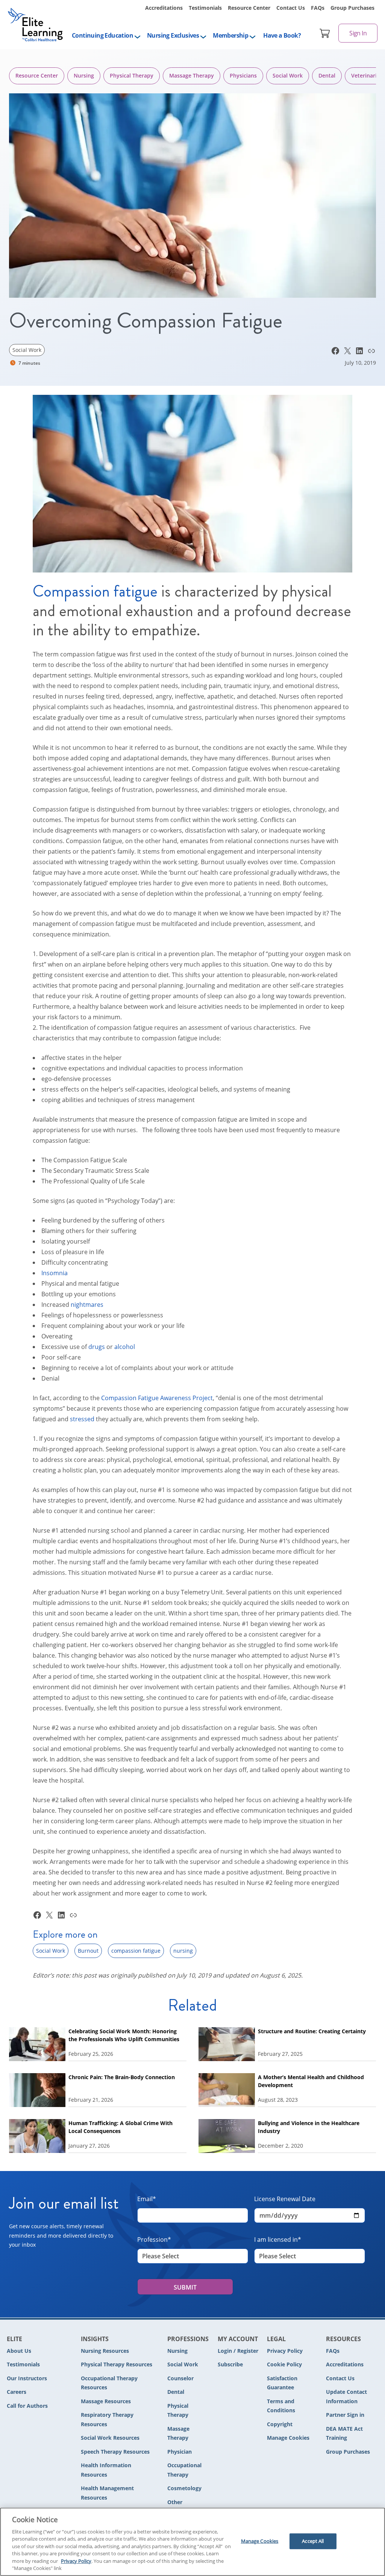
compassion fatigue (136, 1951)
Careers (17, 2392)
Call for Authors (27, 2406)
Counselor (180, 2378)
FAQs (318, 8)
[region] (192, 2542)
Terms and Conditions (281, 2406)
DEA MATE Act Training (344, 2433)
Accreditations (164, 8)
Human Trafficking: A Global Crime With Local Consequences (121, 2127)
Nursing (84, 75)
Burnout (88, 1951)
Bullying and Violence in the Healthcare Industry (309, 2127)
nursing (183, 1951)
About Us (19, 2351)
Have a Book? (282, 35)
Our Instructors (27, 2378)
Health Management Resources (107, 2493)
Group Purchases (352, 8)
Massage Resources (106, 2401)
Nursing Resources (105, 2351)
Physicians (243, 75)
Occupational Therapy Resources (109, 2383)
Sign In (358, 33)
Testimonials (205, 8)
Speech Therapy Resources (115, 2452)
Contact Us (291, 8)
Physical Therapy (132, 75)
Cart (325, 33)
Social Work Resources (110, 2438)
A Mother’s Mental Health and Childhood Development (311, 2081)
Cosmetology (184, 2488)
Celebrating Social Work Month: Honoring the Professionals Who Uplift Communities (124, 2035)
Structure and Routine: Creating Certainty (312, 2031)
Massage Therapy (192, 75)
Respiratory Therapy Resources (107, 2419)
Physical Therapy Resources (117, 2364)
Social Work (288, 75)
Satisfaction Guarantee (282, 2383)
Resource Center (249, 8)
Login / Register (238, 2351)
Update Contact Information (346, 2396)
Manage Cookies (288, 2438)
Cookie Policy (284, 2364)
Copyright (280, 2424)
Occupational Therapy (184, 2470)
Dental (327, 75)
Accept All (313, 2541)
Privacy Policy (285, 2351)
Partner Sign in (345, 2415)
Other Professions (182, 2507)
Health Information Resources (106, 2470)
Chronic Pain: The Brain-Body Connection (122, 2077)
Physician (180, 2452)
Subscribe (230, 2364)
